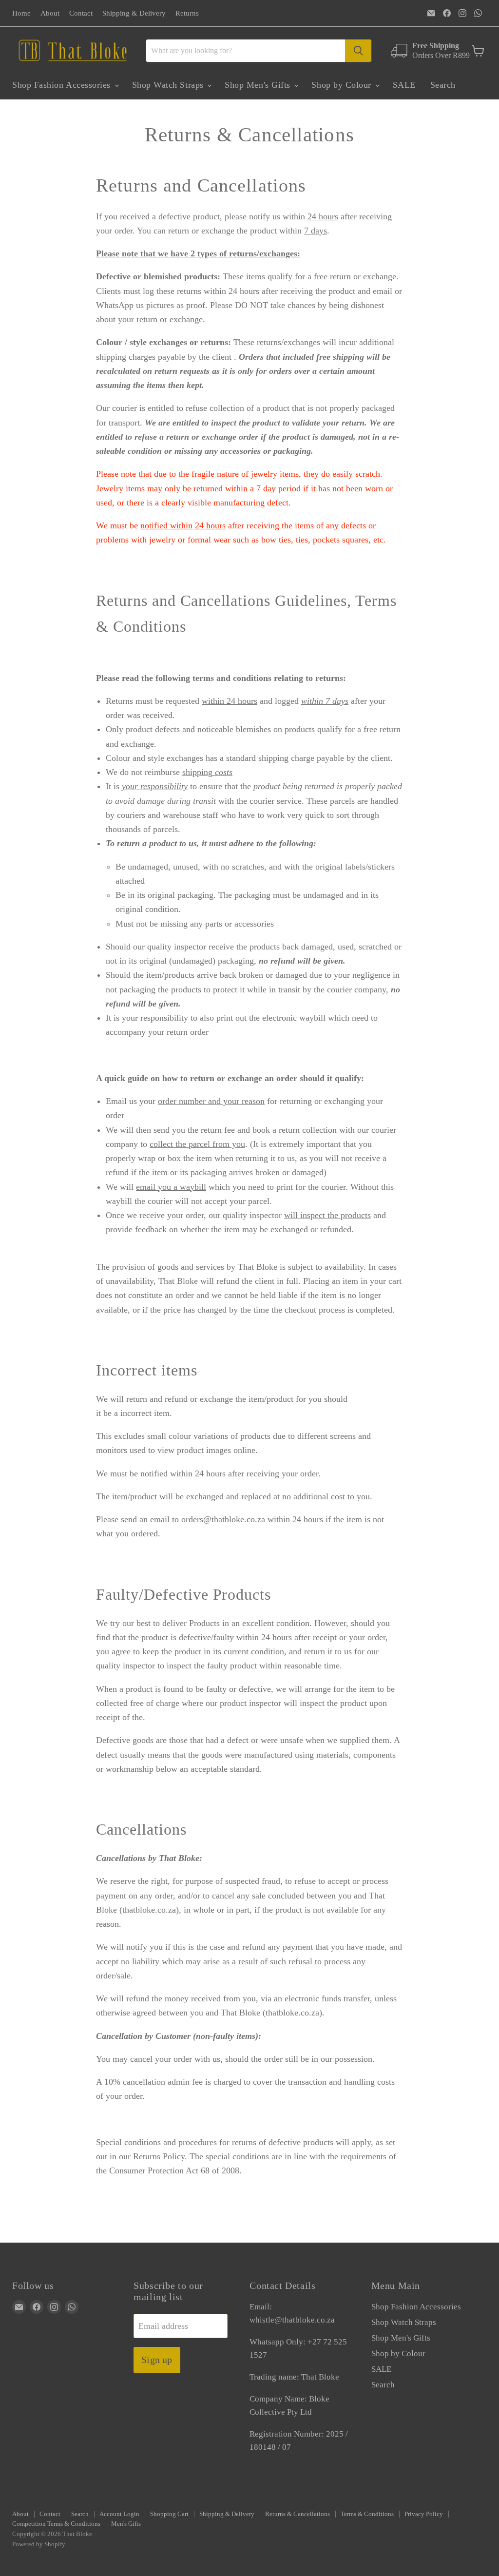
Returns (187, 13)
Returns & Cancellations (297, 2514)
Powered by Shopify (39, 2544)
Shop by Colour (343, 85)
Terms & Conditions (367, 2514)
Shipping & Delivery (134, 13)
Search (443, 85)
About (50, 13)
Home (21, 13)
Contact (81, 13)
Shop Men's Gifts (259, 85)
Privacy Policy (424, 2514)
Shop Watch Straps (169, 85)
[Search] (358, 51)
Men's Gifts (126, 2524)
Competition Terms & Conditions (56, 2524)
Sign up (157, 2360)
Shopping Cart (169, 2514)
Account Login (119, 2514)
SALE (404, 85)
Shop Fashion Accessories (63, 85)
